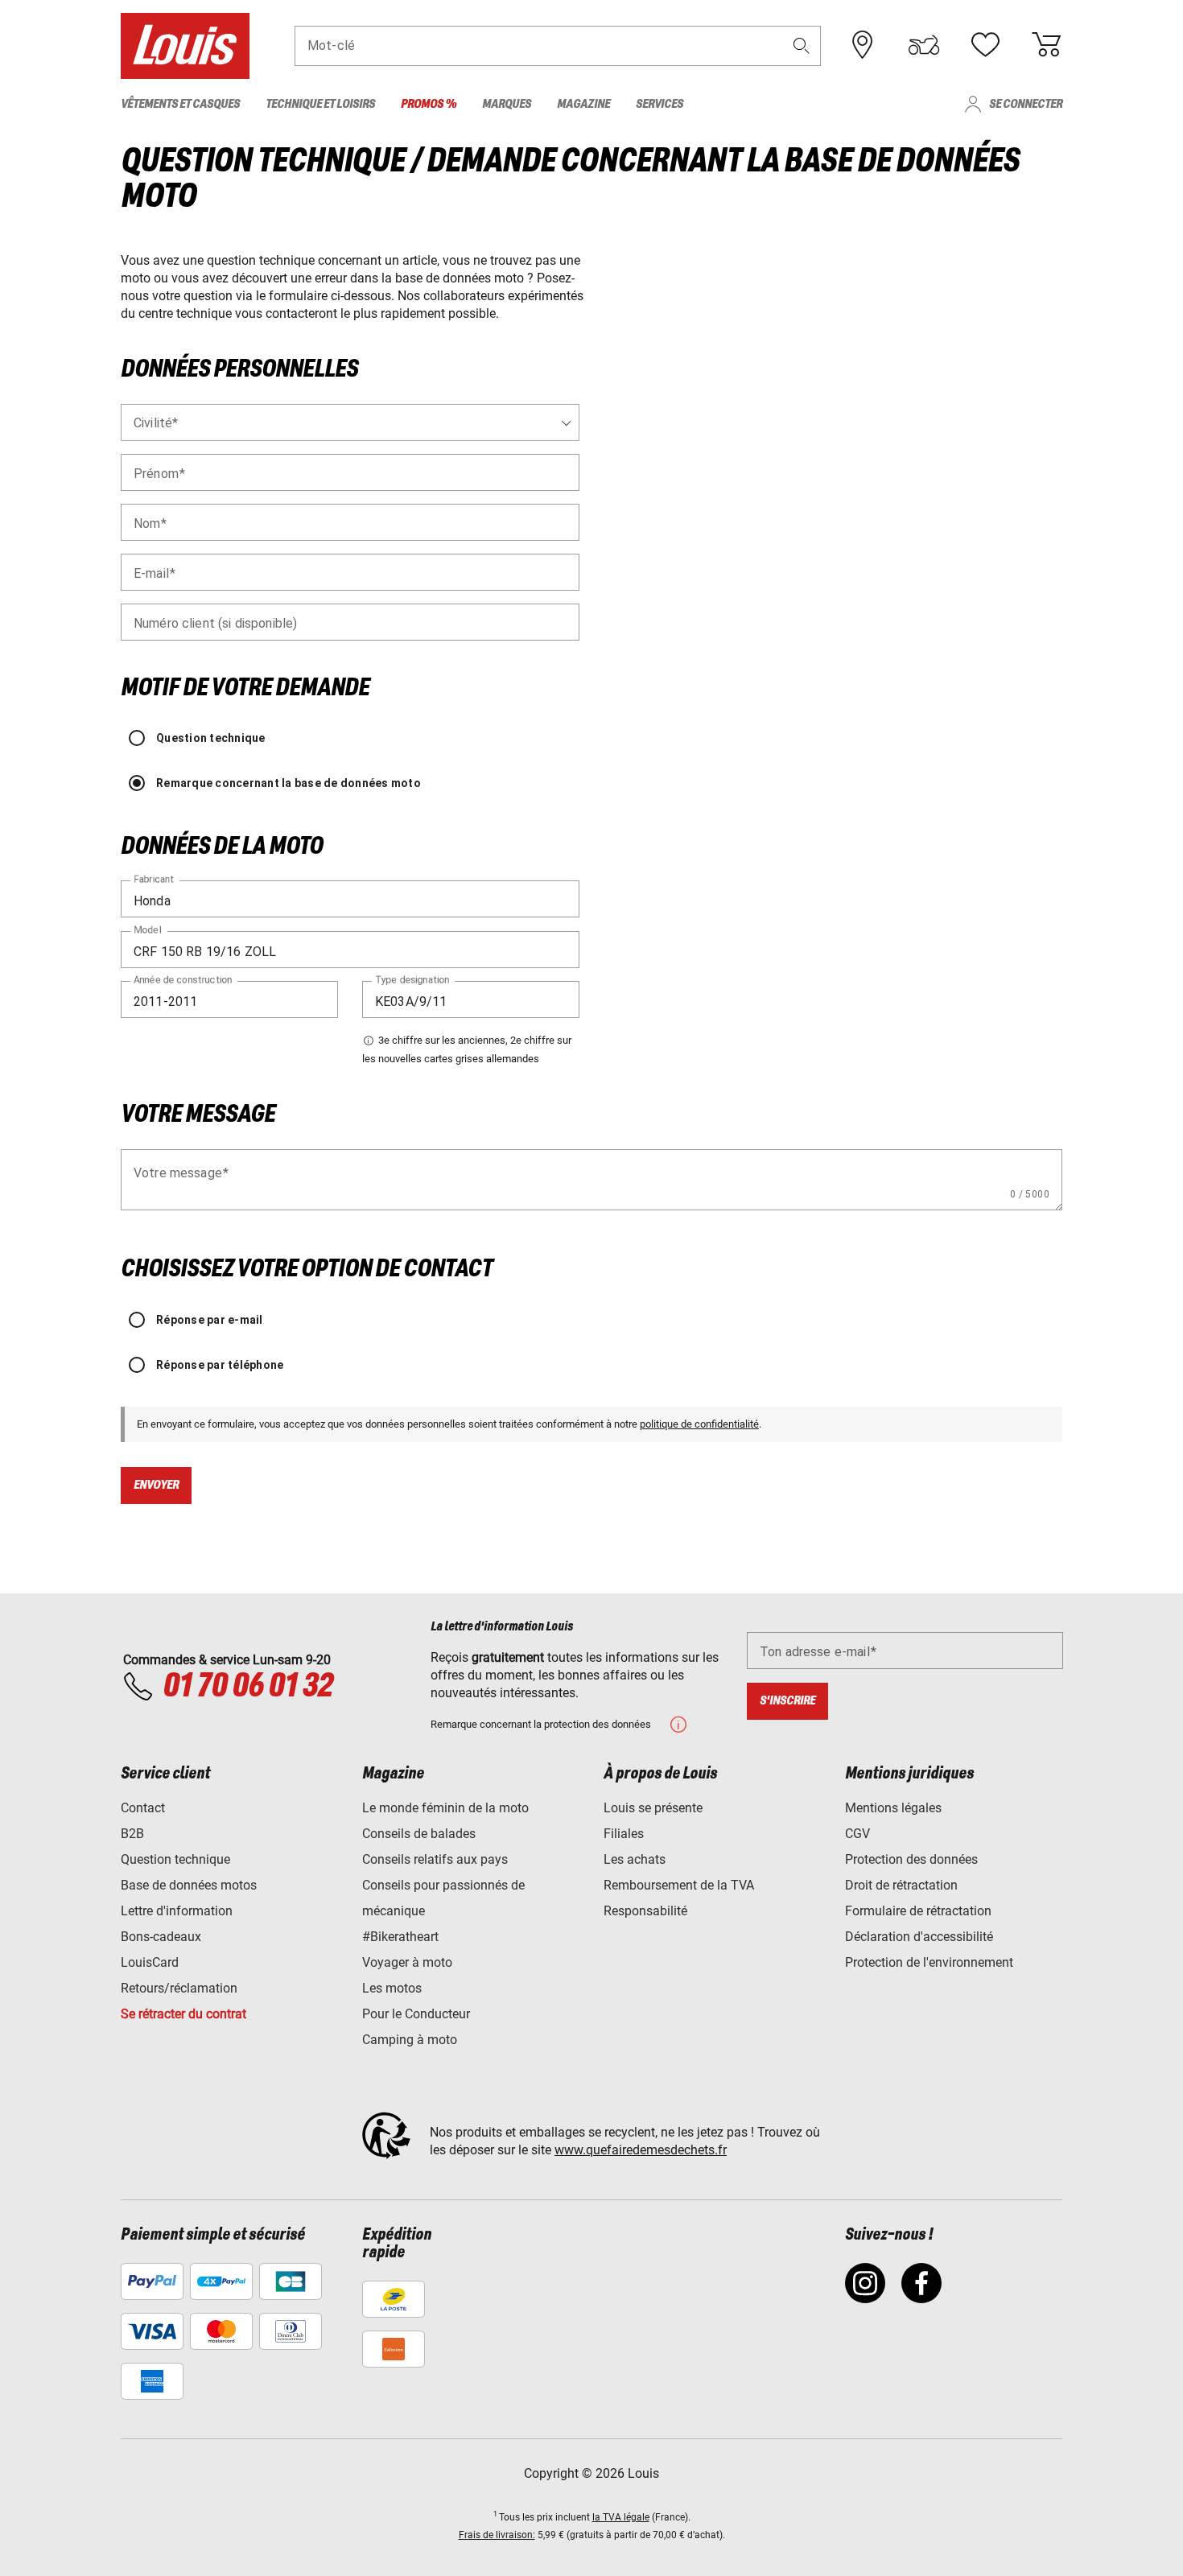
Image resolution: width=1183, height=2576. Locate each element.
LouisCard (150, 1962)
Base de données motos (189, 1885)
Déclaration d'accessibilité (919, 1937)
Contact (143, 1808)
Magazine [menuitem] (583, 104)
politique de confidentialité (699, 1424)
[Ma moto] (924, 45)
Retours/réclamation (179, 1988)
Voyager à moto (407, 1962)
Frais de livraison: (497, 2535)
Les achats (635, 1859)
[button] (802, 45)
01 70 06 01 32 (247, 1687)
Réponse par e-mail (210, 1320)
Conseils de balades (419, 1834)
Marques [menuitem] (507, 104)
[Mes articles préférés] (985, 45)
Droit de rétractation (901, 1885)
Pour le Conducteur (416, 2014)
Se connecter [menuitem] (1026, 104)
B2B (132, 1834)
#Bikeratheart (400, 1937)
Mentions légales (893, 1808)
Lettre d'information (177, 1911)
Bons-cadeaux (161, 1937)
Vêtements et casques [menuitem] (180, 104)
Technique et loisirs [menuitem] (320, 104)
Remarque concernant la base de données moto (289, 783)
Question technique (211, 738)
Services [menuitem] (660, 104)
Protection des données (911, 1859)
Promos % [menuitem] (429, 104)
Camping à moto (410, 2040)
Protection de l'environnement (929, 1962)
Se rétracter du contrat (183, 2014)
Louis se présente (653, 1808)
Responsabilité (645, 1911)
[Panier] (1046, 45)
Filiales (624, 1834)
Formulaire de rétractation (918, 1911)
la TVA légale (621, 2517)
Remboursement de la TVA (679, 1885)
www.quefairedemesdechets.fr (641, 2150)
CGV (857, 1834)
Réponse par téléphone (220, 1365)
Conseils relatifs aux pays (435, 1859)
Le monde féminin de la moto (445, 1808)
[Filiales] (863, 45)
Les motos (392, 1988)
